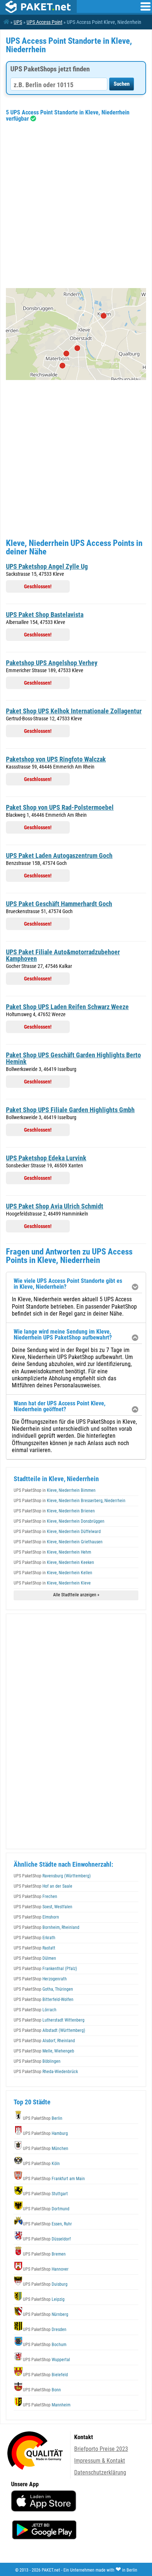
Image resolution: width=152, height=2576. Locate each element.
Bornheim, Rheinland (46, 1927)
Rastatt (34, 1948)
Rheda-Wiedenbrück (46, 2072)
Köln (41, 2164)
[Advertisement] (76, 205)
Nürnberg (46, 2314)
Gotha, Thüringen (43, 1989)
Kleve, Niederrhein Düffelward (57, 1532)
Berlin (43, 2118)
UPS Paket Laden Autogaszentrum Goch (59, 856)
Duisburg (45, 2284)
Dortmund (46, 2209)
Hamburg (45, 2133)
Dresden (45, 2330)
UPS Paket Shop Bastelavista (45, 615)
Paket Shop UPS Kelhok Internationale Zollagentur (74, 711)
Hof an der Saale (43, 1886)
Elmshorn (36, 1917)
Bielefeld (45, 2375)
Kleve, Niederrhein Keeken (54, 1562)
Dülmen (35, 1958)
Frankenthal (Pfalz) (45, 1969)
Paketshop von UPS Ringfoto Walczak (56, 759)
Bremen (44, 2254)
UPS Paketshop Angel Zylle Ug (47, 566)
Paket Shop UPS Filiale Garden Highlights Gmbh (70, 1110)
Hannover (46, 2269)
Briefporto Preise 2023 (101, 2449)
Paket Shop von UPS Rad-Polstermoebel (60, 807)
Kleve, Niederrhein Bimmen (55, 1490)
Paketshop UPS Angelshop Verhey (52, 663)
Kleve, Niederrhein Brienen (54, 1511)
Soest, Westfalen (43, 1907)
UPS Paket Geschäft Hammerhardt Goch (59, 904)
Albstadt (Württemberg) (49, 2030)
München (46, 2149)
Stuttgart (45, 2194)
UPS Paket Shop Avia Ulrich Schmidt (55, 1206)
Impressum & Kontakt (100, 2461)
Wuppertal (46, 2360)
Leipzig (44, 2299)
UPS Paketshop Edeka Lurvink (46, 1158)
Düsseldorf (47, 2239)
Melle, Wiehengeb (44, 2051)
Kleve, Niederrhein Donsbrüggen (59, 1521)
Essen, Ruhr (47, 2224)
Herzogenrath (40, 1979)
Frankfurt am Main (54, 2179)
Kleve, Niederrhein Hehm (52, 1552)
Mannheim (47, 2405)
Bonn (42, 2390)
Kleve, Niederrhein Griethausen (58, 1542)
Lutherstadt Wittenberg (49, 2020)
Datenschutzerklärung (100, 2472)
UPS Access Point (44, 22)
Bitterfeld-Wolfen (44, 2000)
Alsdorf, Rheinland (44, 2041)
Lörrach (35, 2010)
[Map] (76, 334)
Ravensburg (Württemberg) (52, 1876)
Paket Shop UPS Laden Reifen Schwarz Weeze (67, 1007)
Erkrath (34, 1938)
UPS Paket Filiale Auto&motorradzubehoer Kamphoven (63, 955)
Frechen (35, 1896)
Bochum (45, 2345)
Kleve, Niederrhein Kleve (52, 1583)
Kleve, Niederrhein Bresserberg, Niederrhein (70, 1501)
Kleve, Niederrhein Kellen (53, 1573)
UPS (18, 22)
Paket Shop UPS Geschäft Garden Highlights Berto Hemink (73, 1058)
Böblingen (37, 2061)
